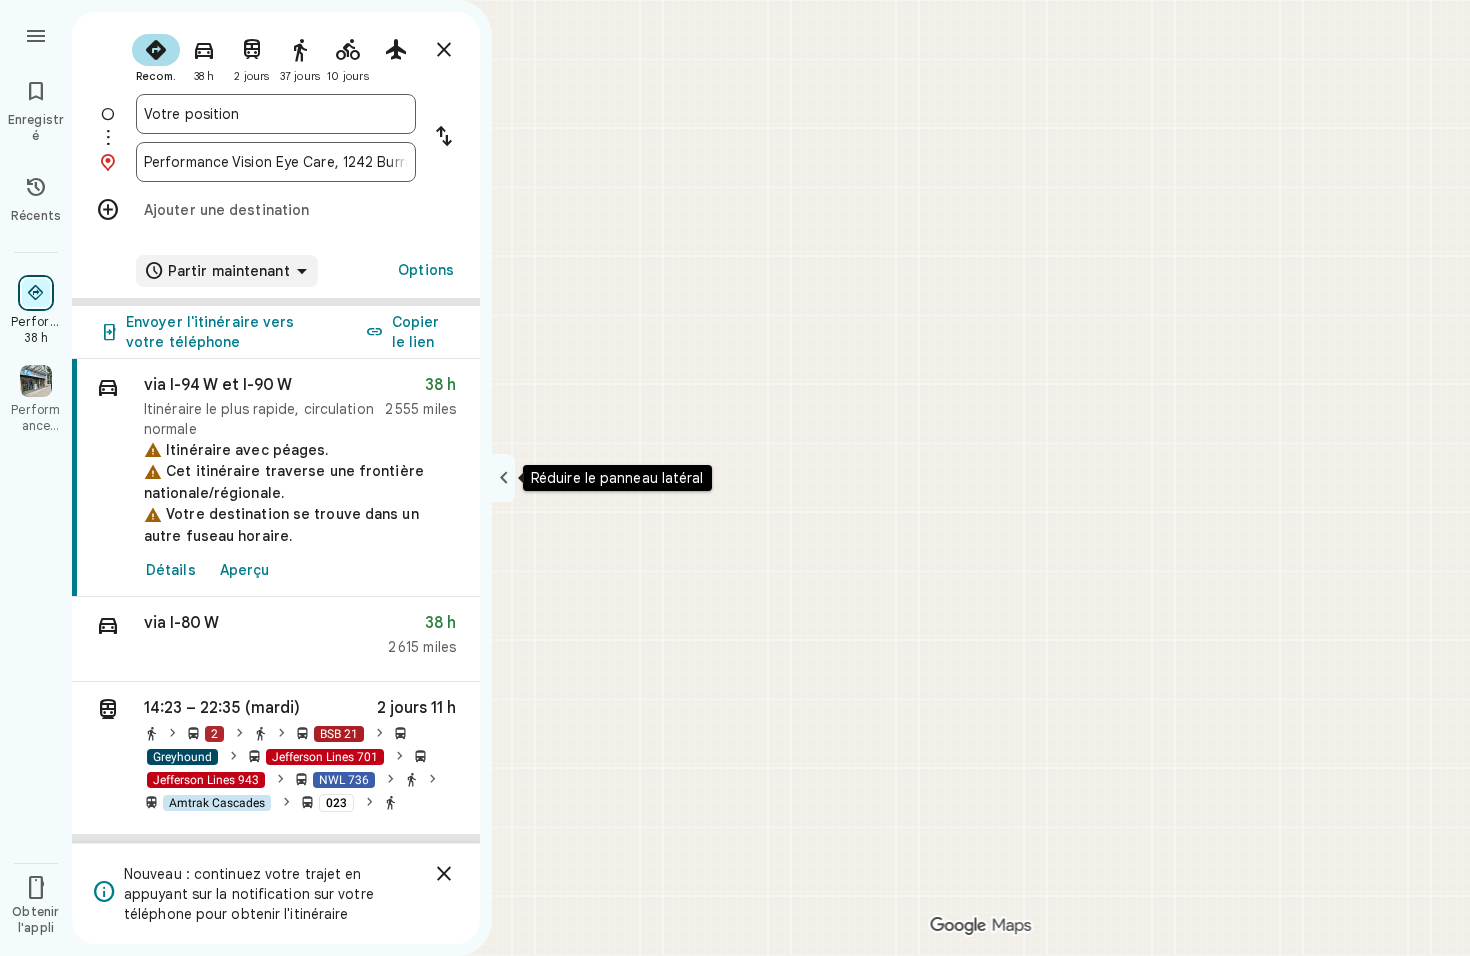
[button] (276, 639)
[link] (276, 478)
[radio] (156, 56)
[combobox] (276, 114)
